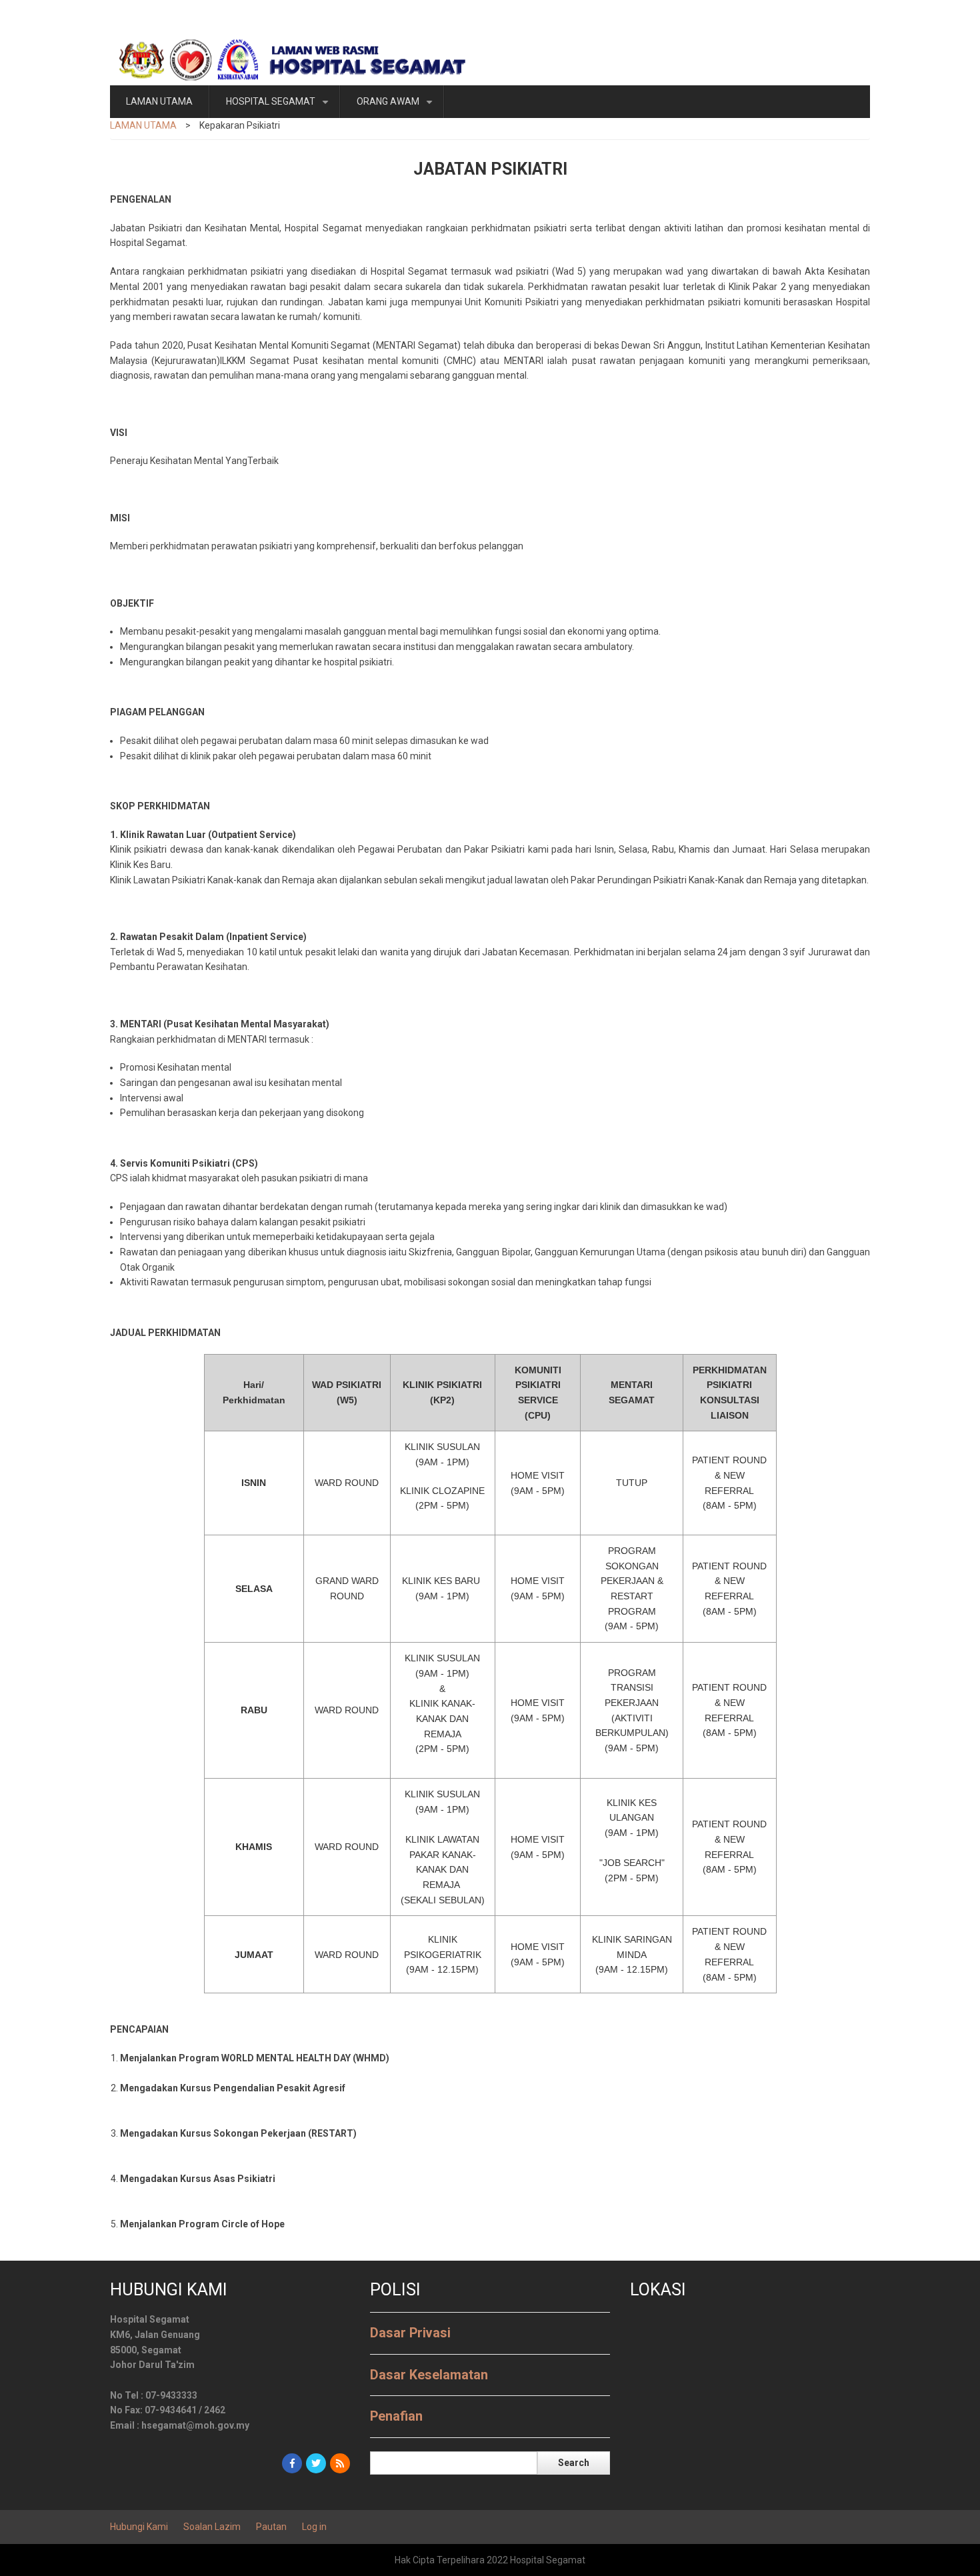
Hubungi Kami (139, 2527)
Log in (314, 2527)
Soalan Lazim (212, 2527)
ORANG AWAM (397, 107)
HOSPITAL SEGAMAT (280, 107)
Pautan (271, 2527)
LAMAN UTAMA (159, 101)
